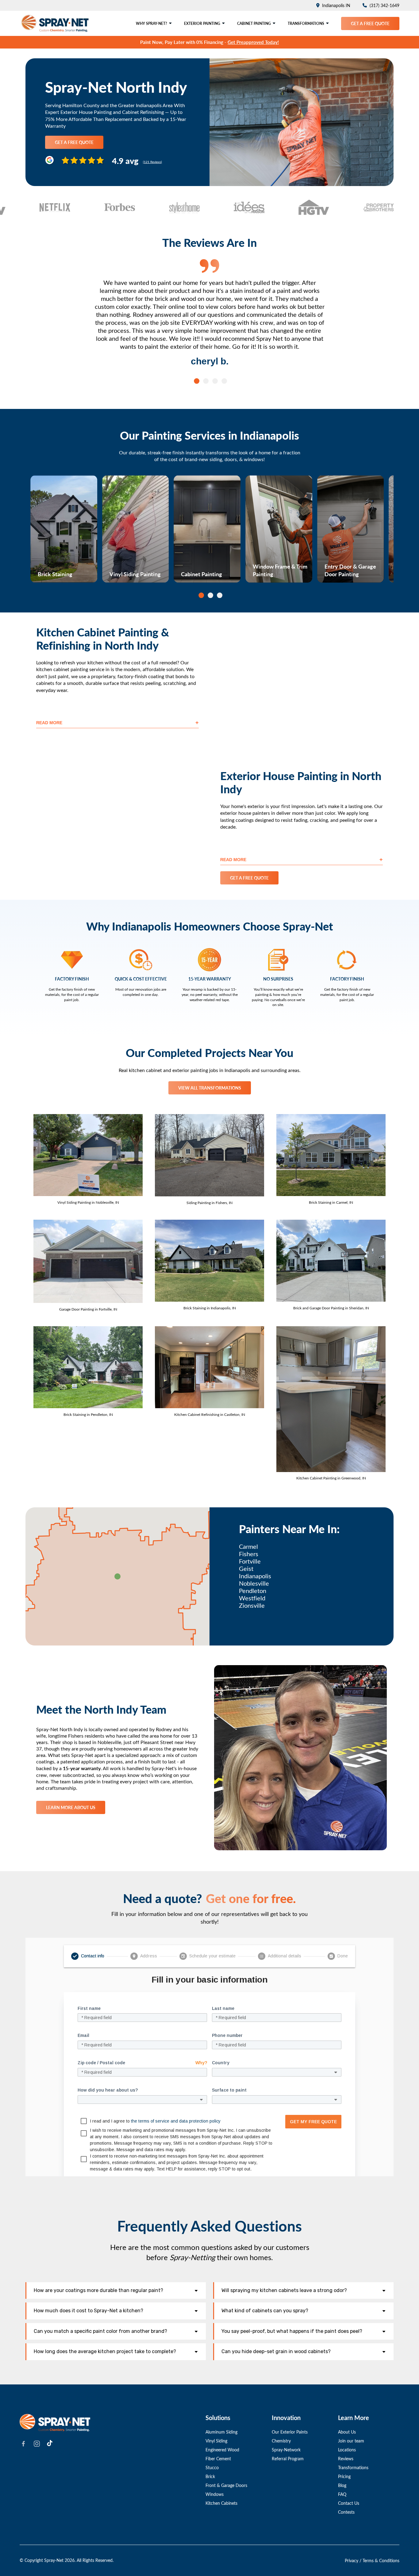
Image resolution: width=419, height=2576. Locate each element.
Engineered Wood (222, 2450)
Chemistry (281, 2441)
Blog (342, 2485)
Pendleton (253, 1591)
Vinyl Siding (216, 2441)
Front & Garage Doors (226, 2485)
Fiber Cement (218, 2459)
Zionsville (252, 1605)
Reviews (346, 2459)
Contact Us (349, 2503)
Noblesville (254, 1583)
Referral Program (288, 2459)
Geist (246, 1568)
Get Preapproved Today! (253, 42)
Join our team (351, 2441)
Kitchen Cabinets (221, 2503)
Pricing (344, 2476)
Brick (210, 2476)
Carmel (248, 1546)
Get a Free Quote (370, 23)
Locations (347, 2450)
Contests (346, 2512)
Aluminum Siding (221, 2432)
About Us (347, 2432)
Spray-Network (286, 2450)
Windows (215, 2494)
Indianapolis (255, 1576)
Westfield (252, 1598)
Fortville (250, 1561)
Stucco (212, 2467)
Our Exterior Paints (290, 2432)
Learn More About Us (71, 1807)
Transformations (353, 2467)
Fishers (249, 1554)
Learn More (50, 576)
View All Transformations (210, 1088)
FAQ (342, 2494)
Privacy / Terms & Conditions (372, 2560)
